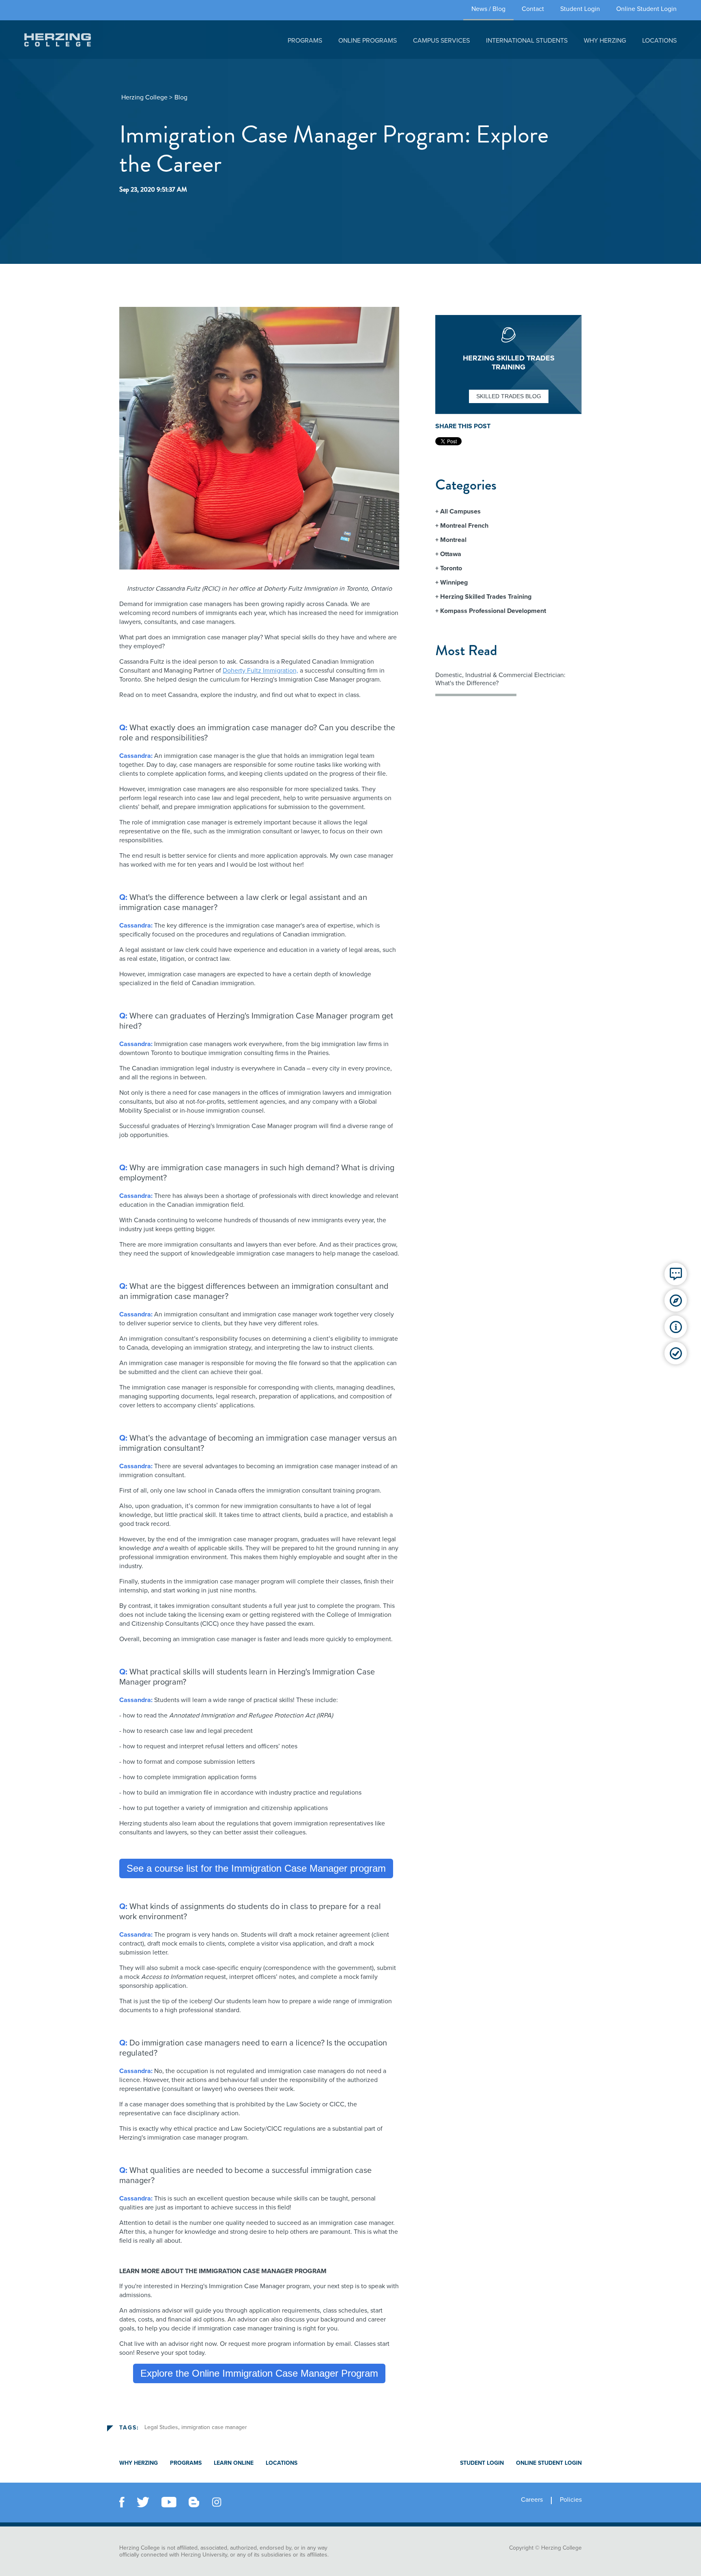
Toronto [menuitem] (451, 568)
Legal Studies (161, 2427)
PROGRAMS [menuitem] (305, 41)
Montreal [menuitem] (453, 540)
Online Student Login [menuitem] (646, 9)
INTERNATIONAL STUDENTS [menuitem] (527, 41)
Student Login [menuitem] (580, 9)
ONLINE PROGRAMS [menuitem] (368, 41)
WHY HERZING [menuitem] (605, 41)
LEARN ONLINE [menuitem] (234, 2463)
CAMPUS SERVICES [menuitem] (441, 41)
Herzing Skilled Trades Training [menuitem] (486, 597)
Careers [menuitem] (532, 2500)
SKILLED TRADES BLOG (509, 396)
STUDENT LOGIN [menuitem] (482, 2463)
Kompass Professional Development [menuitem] (493, 611)
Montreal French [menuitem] (464, 526)
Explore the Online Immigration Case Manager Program (259, 2373)
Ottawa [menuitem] (451, 554)
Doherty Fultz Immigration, (260, 671)
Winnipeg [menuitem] (454, 583)
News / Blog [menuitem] (488, 9)
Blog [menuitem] (181, 97)
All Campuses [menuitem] (460, 511)
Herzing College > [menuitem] (147, 97)
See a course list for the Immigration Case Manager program (256, 1868)
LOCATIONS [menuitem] (659, 41)
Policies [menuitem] (571, 2500)
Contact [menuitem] (533, 9)
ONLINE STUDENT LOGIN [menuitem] (549, 2463)
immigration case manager (214, 2427)
